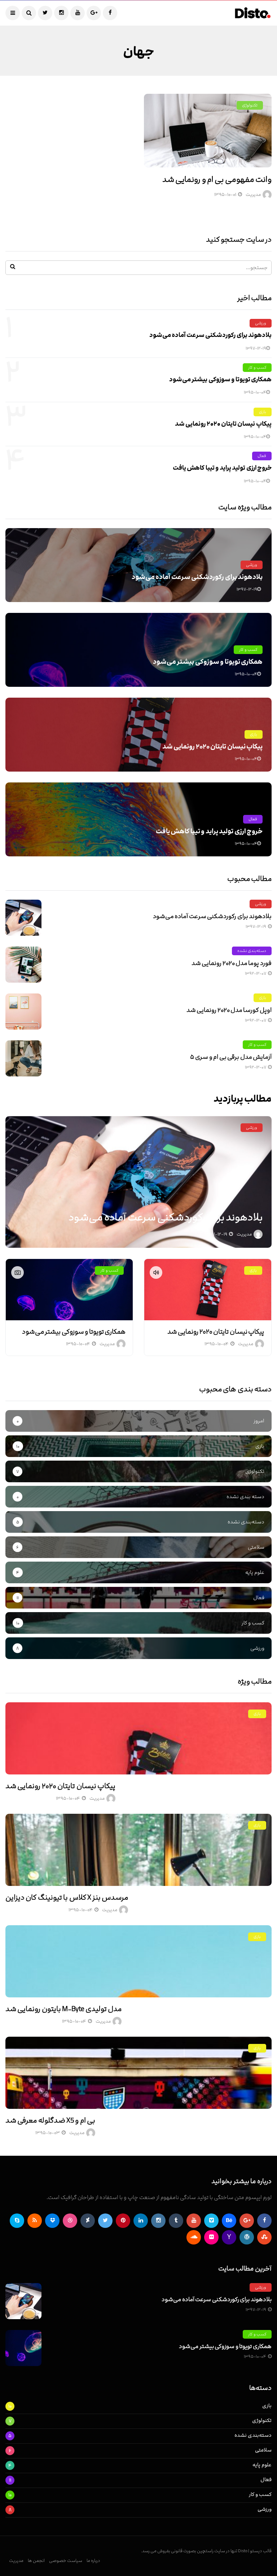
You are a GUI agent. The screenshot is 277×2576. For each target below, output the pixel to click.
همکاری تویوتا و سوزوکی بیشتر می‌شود (220, 379)
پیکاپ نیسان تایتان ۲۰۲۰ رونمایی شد (223, 424)
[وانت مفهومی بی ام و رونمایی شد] (208, 131)
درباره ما (93, 2560)
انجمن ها (36, 2560)
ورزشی (261, 323)
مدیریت (253, 194)
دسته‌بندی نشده (252, 951)
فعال (262, 456)
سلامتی (263, 2450)
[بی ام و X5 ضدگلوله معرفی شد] (138, 2073)
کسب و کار (257, 367)
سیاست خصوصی (66, 2560)
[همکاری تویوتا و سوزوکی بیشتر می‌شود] (69, 1290)
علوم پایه (262, 2465)
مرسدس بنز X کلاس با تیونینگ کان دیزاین (67, 1897)
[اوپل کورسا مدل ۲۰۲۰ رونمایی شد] (23, 1011)
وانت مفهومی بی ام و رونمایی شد (217, 179)
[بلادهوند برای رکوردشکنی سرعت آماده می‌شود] (23, 918)
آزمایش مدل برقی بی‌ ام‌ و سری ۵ (231, 1057)
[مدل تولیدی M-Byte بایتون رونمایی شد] (138, 1961)
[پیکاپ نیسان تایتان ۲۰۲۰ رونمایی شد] (208, 1290)
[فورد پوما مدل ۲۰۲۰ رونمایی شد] (23, 965)
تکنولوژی (250, 105)
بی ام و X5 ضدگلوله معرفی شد (50, 2120)
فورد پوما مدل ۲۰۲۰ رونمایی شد (232, 963)
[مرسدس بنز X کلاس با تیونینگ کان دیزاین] (138, 1850)
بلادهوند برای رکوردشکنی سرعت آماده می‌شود (210, 335)
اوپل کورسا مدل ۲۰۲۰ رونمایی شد (229, 1010)
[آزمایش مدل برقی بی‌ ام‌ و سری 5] (23, 1058)
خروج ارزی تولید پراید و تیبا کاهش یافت (222, 468)
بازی (263, 412)
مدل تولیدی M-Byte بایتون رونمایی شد (63, 2009)
